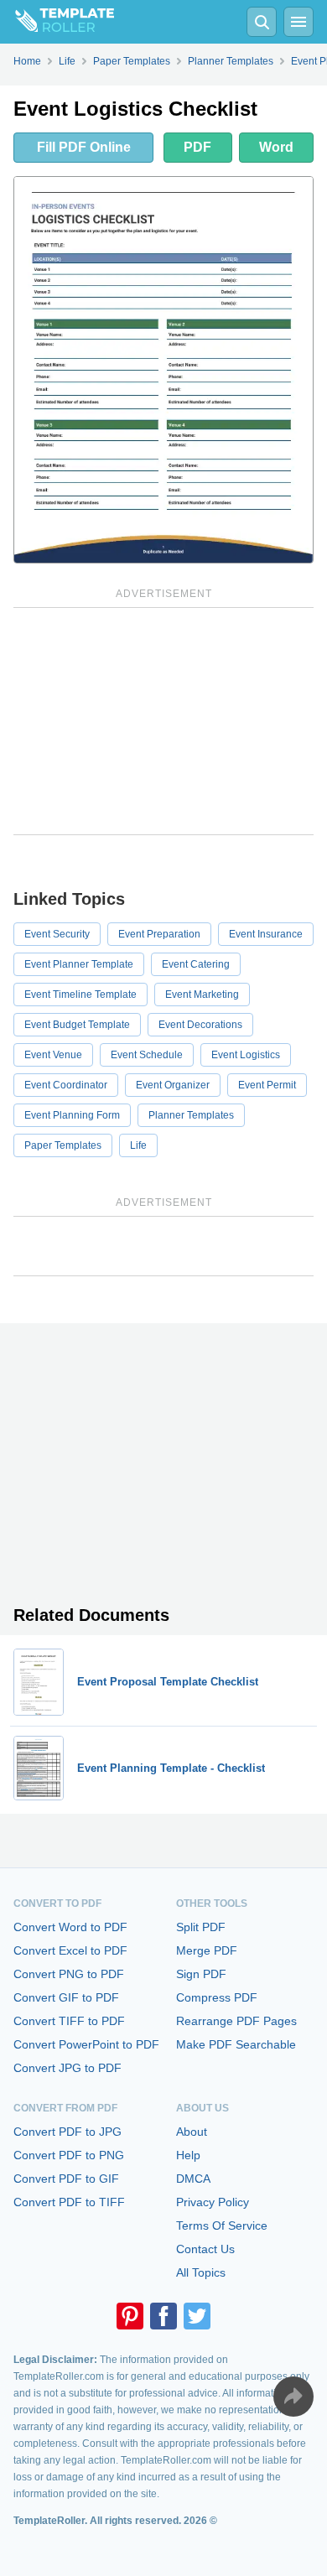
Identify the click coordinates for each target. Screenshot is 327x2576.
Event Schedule (147, 1055)
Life (138, 1145)
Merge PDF (207, 1950)
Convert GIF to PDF (66, 1997)
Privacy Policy (213, 2202)
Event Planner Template (79, 964)
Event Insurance (266, 934)
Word (276, 147)
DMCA (193, 2179)
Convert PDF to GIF (66, 2179)
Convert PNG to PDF (69, 1974)
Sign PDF (201, 1974)
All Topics (201, 2272)
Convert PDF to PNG (69, 2155)
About (192, 2132)
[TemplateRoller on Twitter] (197, 2316)
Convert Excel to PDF (70, 1950)
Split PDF (201, 1927)
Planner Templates (191, 1115)
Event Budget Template (77, 1025)
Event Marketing (202, 995)
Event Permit (267, 1085)
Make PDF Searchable (236, 2044)
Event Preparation (159, 934)
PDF (197, 147)
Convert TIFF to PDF (69, 2021)
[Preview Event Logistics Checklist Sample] (163, 370)
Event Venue (53, 1055)
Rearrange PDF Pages (236, 2021)
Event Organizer (173, 1085)
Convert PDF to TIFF (69, 2202)
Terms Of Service (222, 2225)
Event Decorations (200, 1025)
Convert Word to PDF (70, 1927)
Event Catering (196, 964)
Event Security (57, 934)
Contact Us (205, 2249)
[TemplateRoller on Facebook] (163, 2316)
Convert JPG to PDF (67, 2068)
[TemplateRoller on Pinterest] (130, 2316)
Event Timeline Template (80, 995)
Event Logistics (246, 1055)
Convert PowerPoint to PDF (86, 2044)
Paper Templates (63, 1145)
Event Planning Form (72, 1115)
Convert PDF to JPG (67, 2132)
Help (188, 2155)
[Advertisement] (163, 721)
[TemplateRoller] (57, 22)
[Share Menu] (293, 2397)
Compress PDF (217, 1997)
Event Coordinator (66, 1085)
